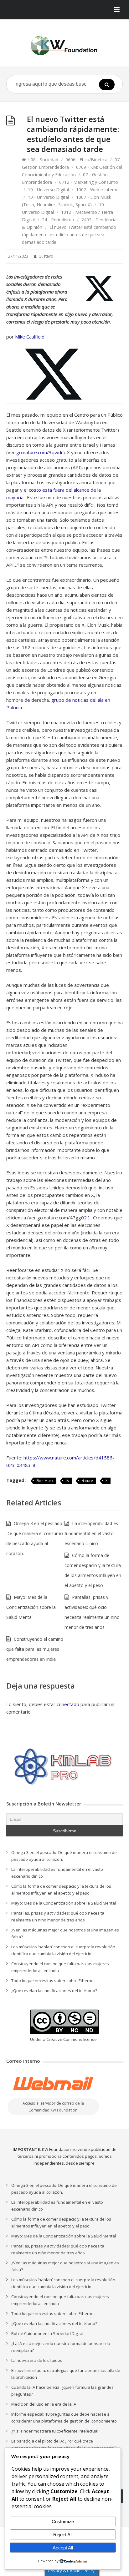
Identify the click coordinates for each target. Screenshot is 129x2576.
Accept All (63, 2548)
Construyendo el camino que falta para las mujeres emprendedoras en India (35, 1649)
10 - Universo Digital (48, 190)
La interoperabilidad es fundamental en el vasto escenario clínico (91, 1533)
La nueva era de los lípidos (37, 2360)
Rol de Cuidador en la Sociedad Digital (47, 2333)
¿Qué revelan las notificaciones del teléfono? (54, 1991)
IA (67, 1481)
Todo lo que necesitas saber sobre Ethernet (53, 1981)
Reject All (63, 2535)
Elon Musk (45, 1481)
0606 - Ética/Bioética (86, 160)
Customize (63, 2521)
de (27, 700)
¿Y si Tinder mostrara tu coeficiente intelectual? (56, 2431)
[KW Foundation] (64, 45)
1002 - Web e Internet (98, 190)
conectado (68, 1704)
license (90, 2039)
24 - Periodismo (58, 220)
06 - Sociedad (44, 160)
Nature (87, 1481)
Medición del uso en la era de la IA (44, 2404)
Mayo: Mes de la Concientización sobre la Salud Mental (31, 1607)
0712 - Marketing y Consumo (89, 182)
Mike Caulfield (30, 337)
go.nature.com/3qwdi (39, 452)
